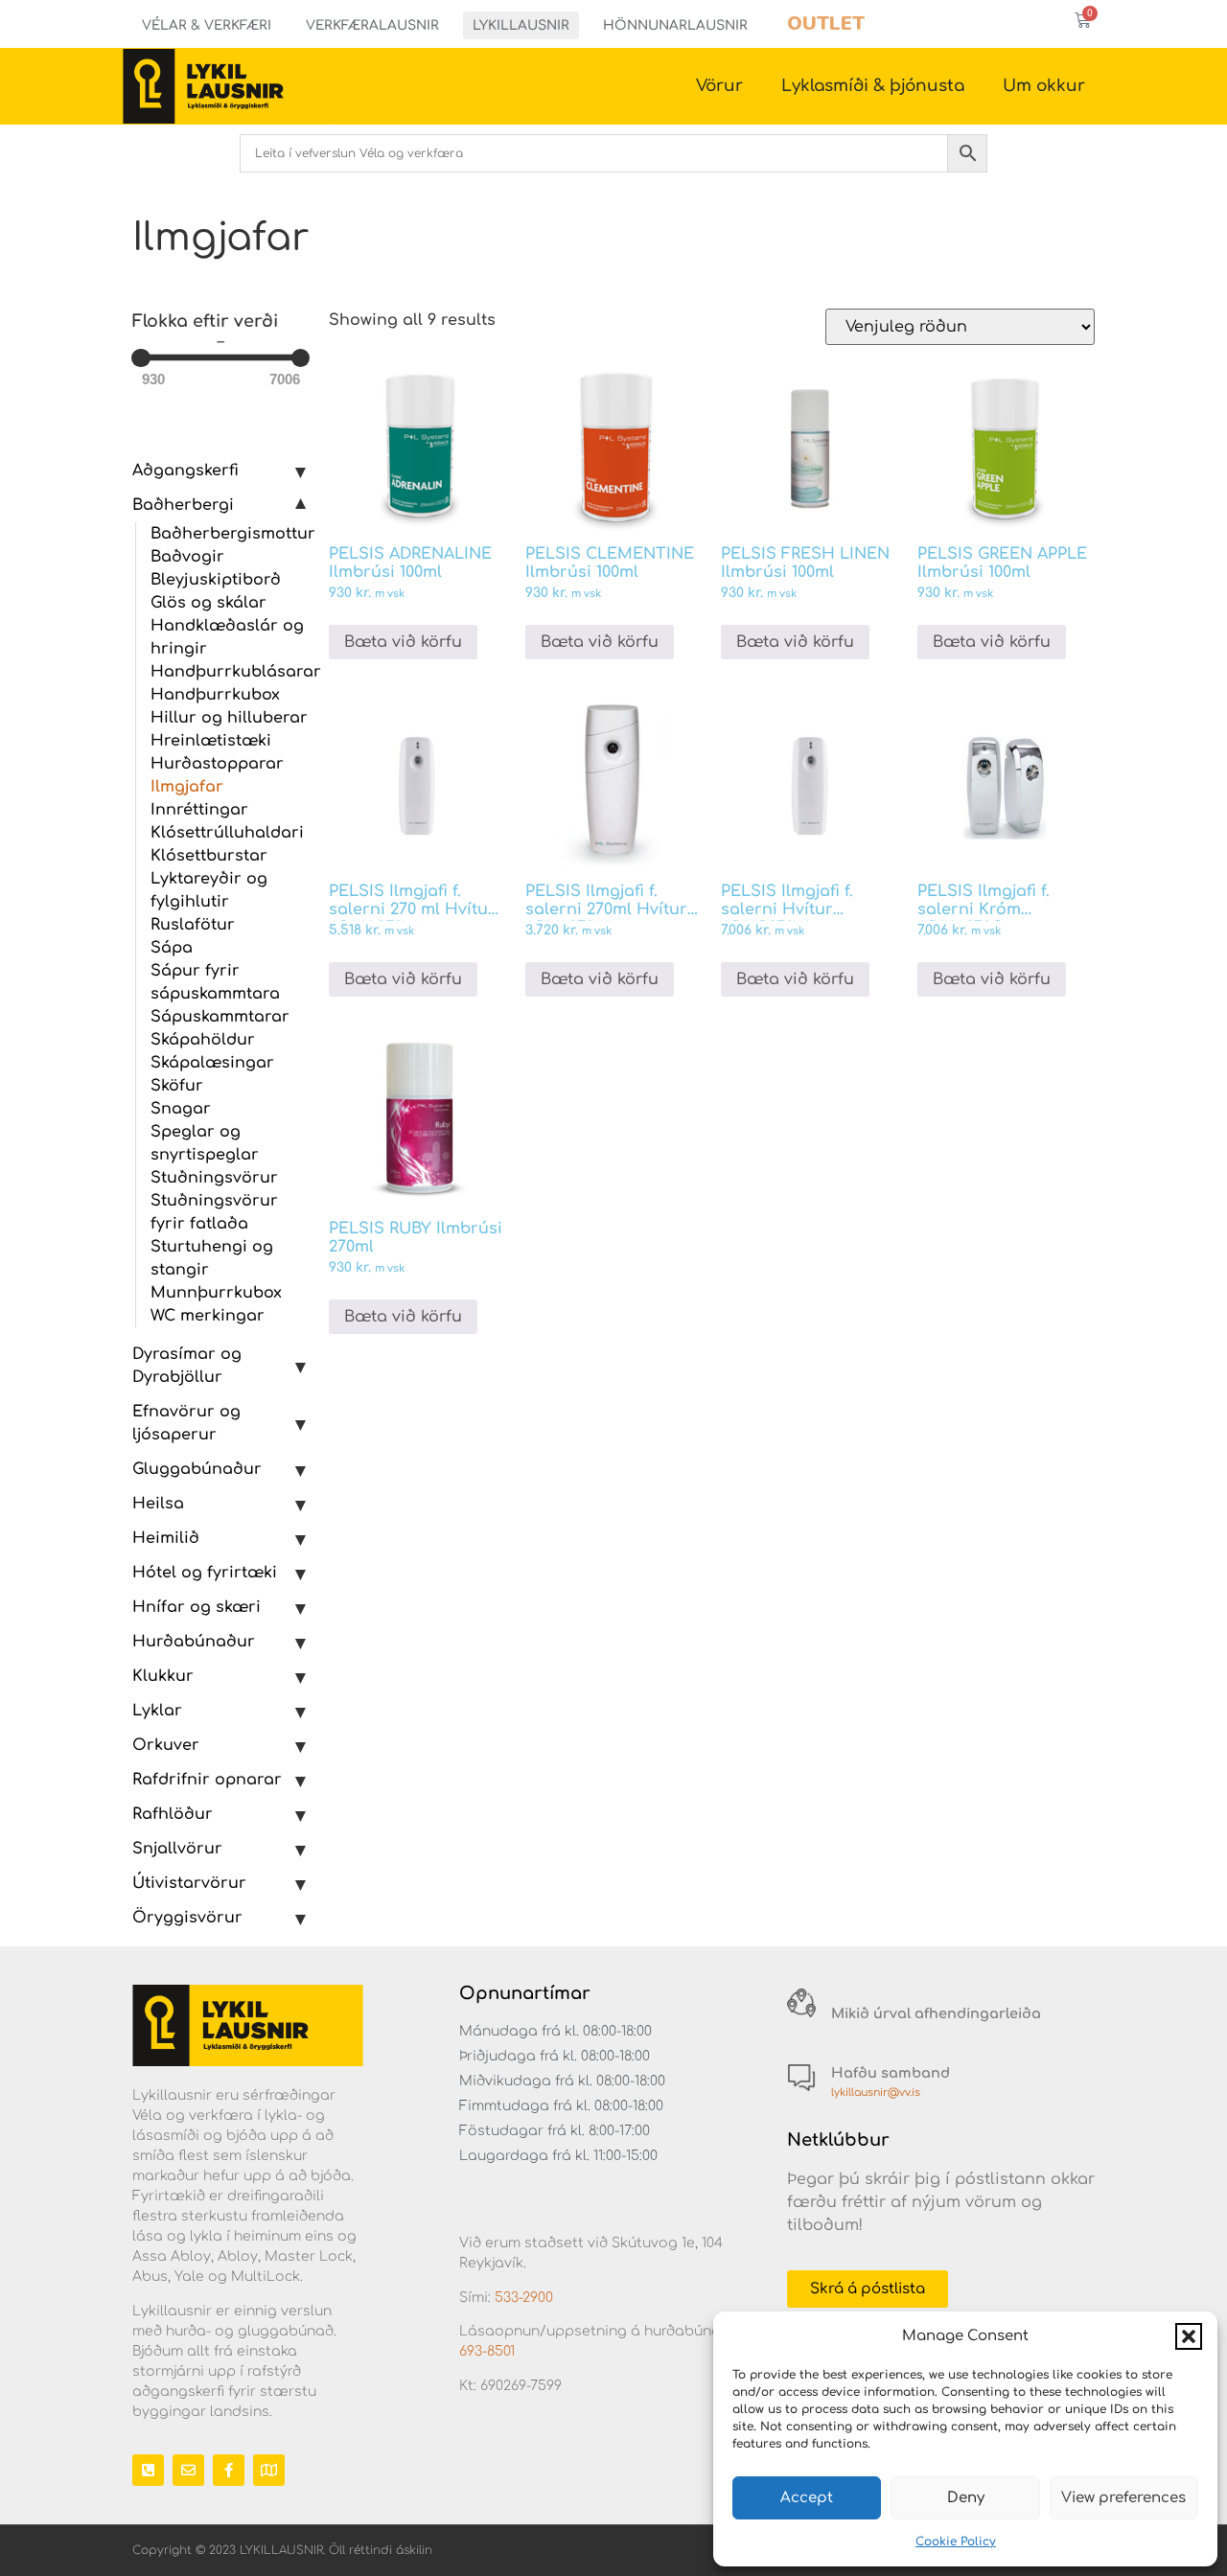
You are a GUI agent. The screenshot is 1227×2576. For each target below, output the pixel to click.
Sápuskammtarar (220, 1017)
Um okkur (1044, 86)
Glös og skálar (208, 603)
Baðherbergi (183, 505)
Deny (966, 2498)
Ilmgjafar (187, 787)
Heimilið (166, 1538)
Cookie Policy (956, 2541)
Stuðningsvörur (214, 1178)
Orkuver (166, 1745)
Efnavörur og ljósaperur (186, 1423)
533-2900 (524, 2298)
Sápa (172, 948)
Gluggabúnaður (197, 1469)
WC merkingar (208, 1316)
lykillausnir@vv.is (876, 2093)
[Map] (269, 2470)
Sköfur (177, 1086)
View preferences (1123, 2498)
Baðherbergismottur (233, 534)
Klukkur (163, 1676)
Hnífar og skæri (197, 1607)
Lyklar (157, 1711)
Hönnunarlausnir (675, 25)
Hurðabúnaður (194, 1642)
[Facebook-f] (229, 2470)
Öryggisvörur (187, 1918)
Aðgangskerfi (185, 471)
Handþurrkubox (215, 695)
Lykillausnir (521, 25)
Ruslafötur (193, 925)
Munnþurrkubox (216, 1293)
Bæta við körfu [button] (403, 642)
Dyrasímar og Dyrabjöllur (187, 1366)
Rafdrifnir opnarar (207, 1780)
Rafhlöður (173, 1814)
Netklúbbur (838, 2140)
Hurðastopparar (217, 764)
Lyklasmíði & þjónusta (873, 86)
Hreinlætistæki (211, 741)
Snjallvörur (177, 1849)
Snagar (181, 1109)
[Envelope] (188, 2470)
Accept (807, 2498)
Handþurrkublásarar (236, 672)
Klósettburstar (209, 856)
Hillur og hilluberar (229, 718)
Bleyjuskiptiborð (216, 580)
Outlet (826, 23)
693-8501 (487, 2351)
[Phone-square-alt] (148, 2470)
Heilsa (158, 1504)
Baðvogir (187, 557)
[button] (1189, 2336)
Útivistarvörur (189, 1883)
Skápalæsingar (212, 1063)
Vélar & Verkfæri (207, 25)
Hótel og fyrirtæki (205, 1573)
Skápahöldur (203, 1040)
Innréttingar (199, 810)
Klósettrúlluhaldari (227, 833)
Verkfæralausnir (372, 25)
